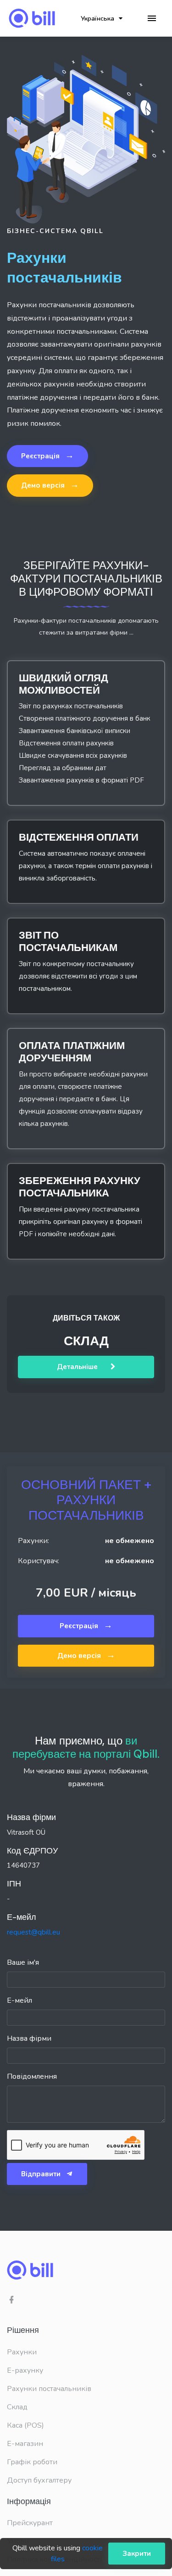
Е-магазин (25, 2444)
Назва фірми (29, 2038)
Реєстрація (47, 456)
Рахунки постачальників (49, 2389)
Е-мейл (19, 2000)
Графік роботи (32, 2462)
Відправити (42, 2174)
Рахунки (22, 2352)
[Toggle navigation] (152, 19)
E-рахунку (25, 2370)
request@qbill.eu (33, 1932)
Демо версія (50, 485)
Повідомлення (32, 2076)
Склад (17, 2407)
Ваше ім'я (23, 1962)
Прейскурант (30, 2523)
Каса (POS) (25, 2425)
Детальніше (78, 1367)
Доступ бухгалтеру (39, 2480)
